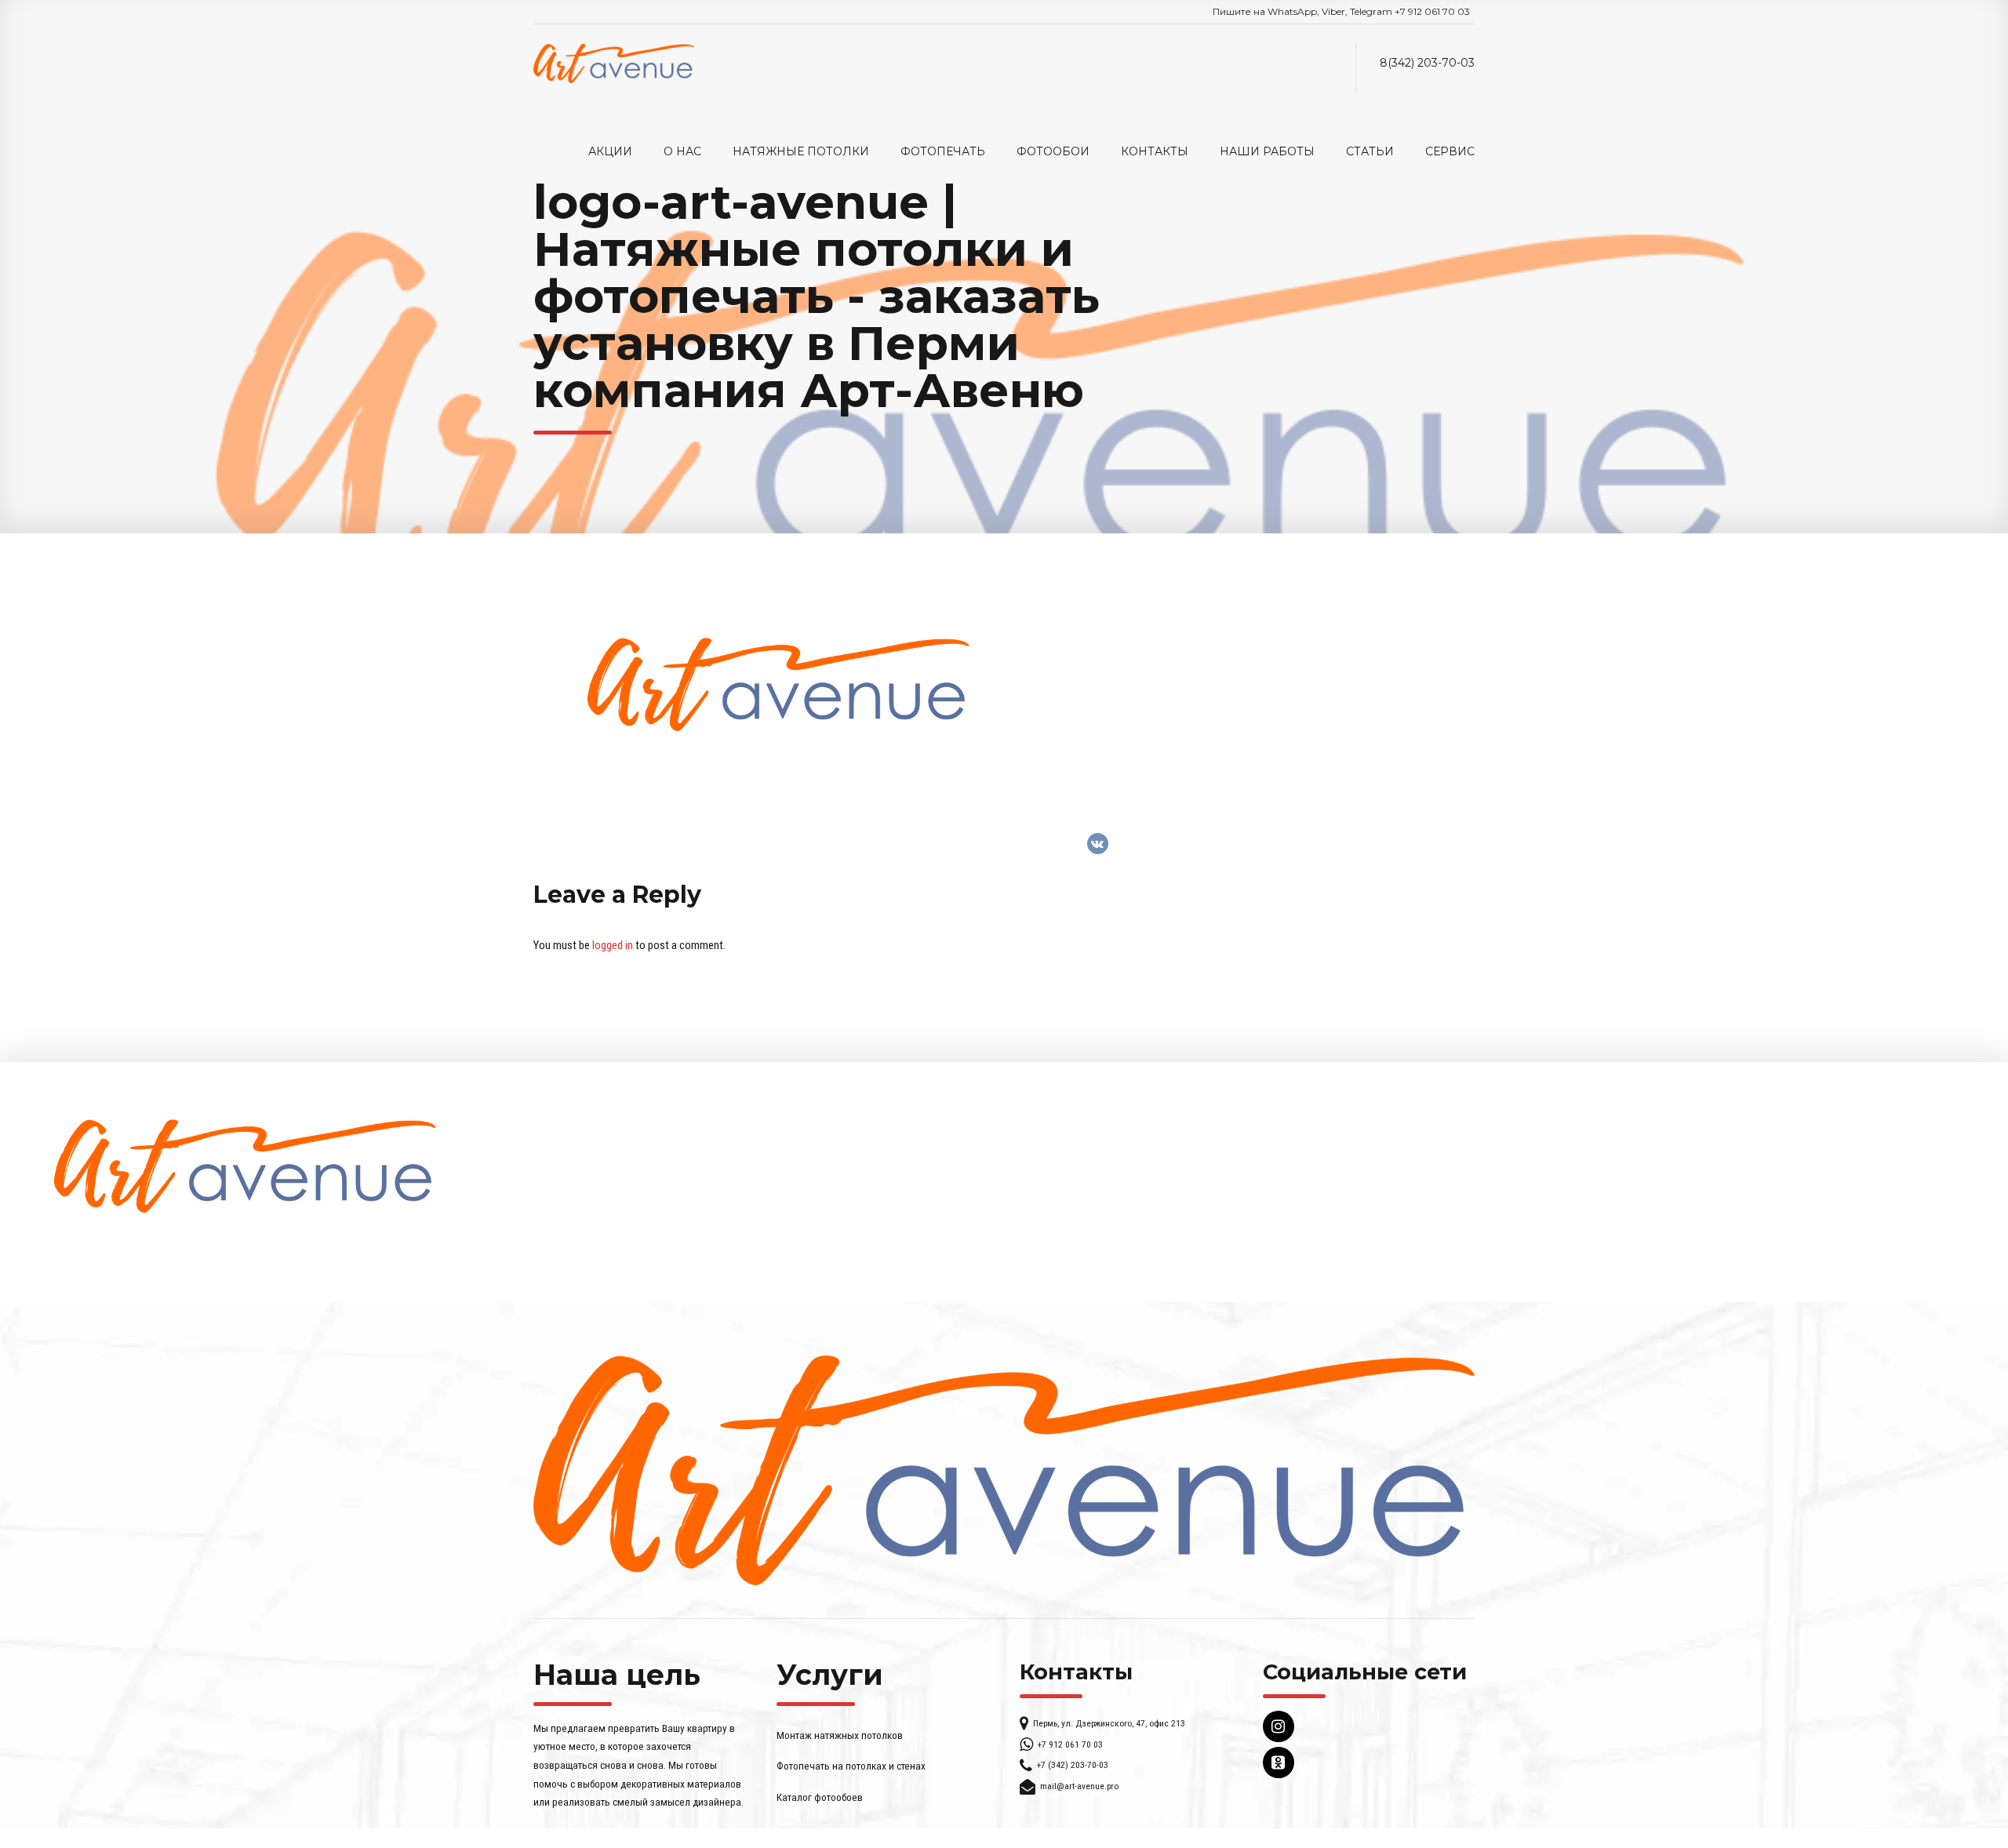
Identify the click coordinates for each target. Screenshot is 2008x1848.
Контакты (1155, 151)
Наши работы (1267, 151)
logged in (613, 945)
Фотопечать (943, 151)
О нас (682, 151)
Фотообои (1053, 151)
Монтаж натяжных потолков (840, 1735)
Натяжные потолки (801, 151)
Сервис (1450, 151)
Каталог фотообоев (820, 1797)
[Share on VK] (1098, 844)
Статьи (1370, 151)
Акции (610, 151)
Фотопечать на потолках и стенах (851, 1766)
